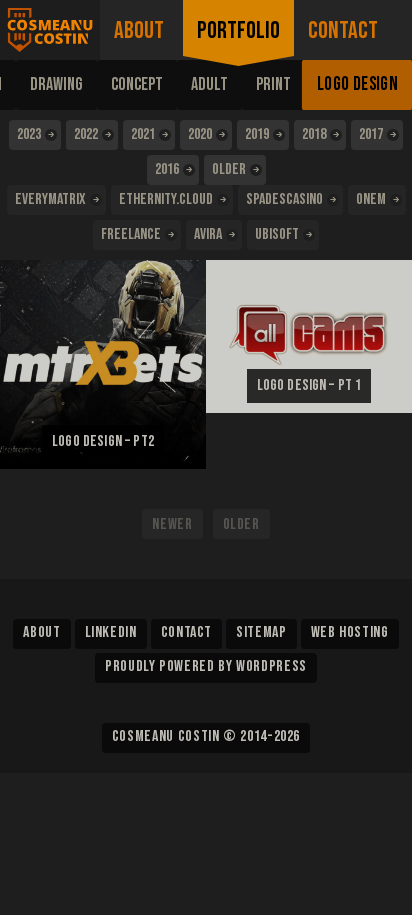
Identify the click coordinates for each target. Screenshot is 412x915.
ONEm (371, 199)
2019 (257, 134)
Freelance (131, 234)
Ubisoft (277, 234)
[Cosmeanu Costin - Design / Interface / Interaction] (50, 30)
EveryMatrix (50, 199)
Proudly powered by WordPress (206, 666)
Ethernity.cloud (166, 199)
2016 (167, 169)
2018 (314, 134)
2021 (143, 134)
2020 (200, 134)
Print (273, 84)
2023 (29, 134)
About (139, 30)
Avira (208, 234)
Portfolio (238, 30)
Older (229, 169)
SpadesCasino (284, 199)
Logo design (357, 84)
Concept (137, 84)
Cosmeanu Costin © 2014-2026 (206, 736)
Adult (209, 84)
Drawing (56, 84)
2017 (371, 134)
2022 (86, 134)
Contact (343, 30)
